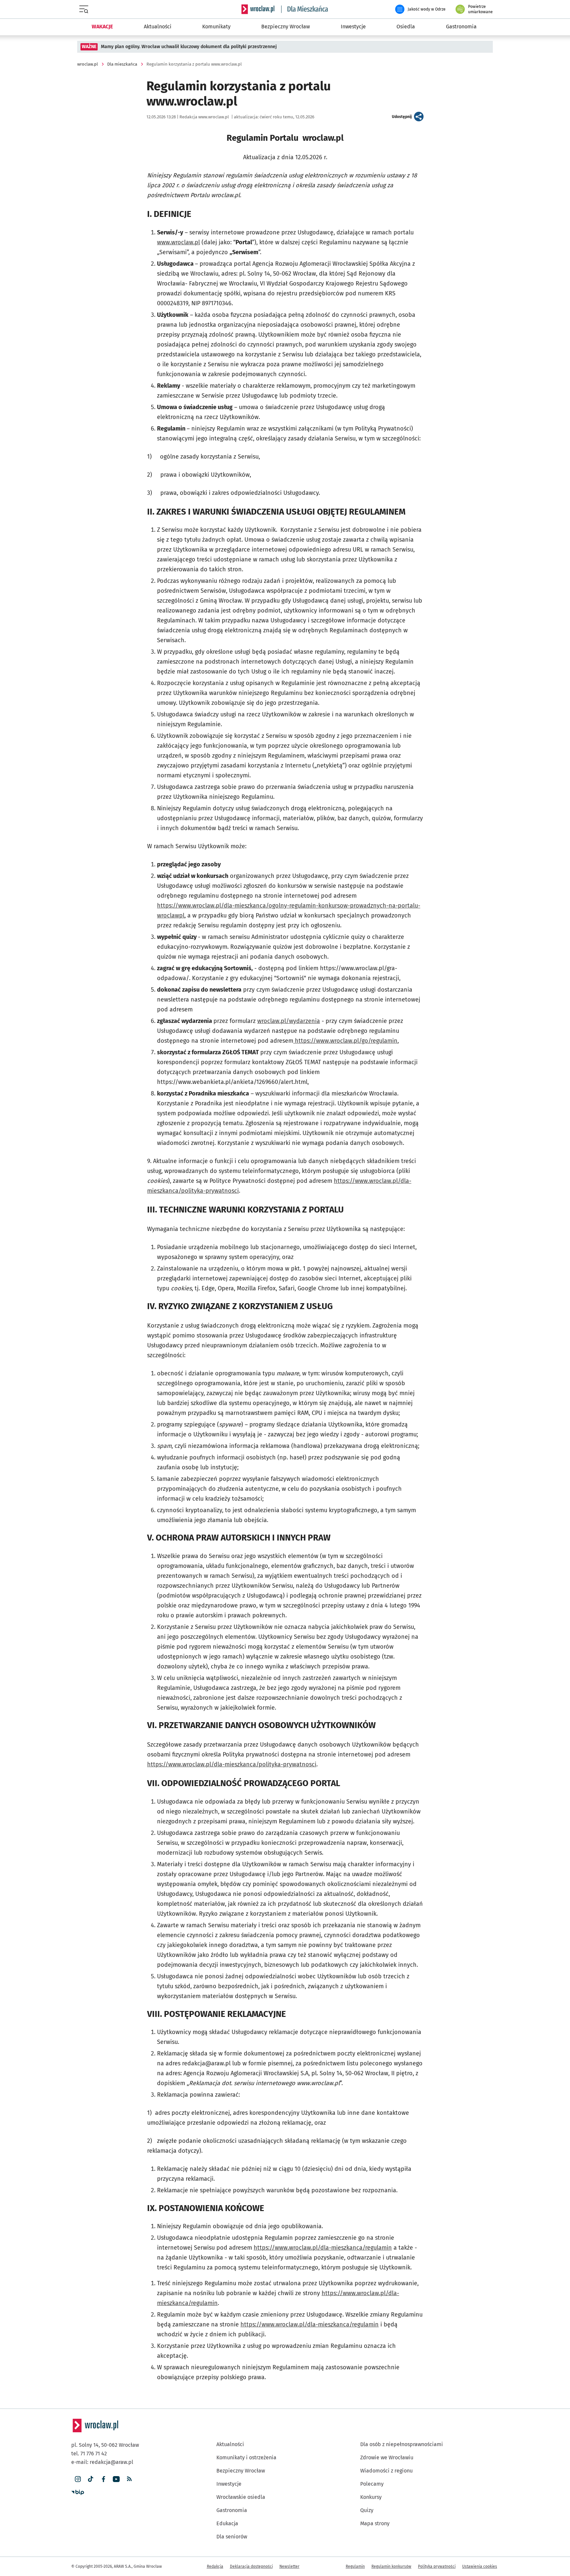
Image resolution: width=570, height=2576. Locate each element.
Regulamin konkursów (391, 2566)
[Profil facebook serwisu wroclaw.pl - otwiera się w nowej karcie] (103, 2479)
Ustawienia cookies (480, 2566)
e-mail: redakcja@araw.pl (102, 2462)
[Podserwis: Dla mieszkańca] (305, 9)
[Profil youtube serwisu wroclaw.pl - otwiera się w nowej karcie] (116, 2479)
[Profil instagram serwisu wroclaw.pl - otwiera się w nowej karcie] (78, 2479)
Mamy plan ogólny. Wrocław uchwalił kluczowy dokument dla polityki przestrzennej (189, 47)
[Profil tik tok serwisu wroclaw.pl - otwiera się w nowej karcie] (91, 2479)
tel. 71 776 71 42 (89, 2454)
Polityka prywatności (437, 2566)
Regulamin (355, 2566)
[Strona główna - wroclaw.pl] (258, 9)
